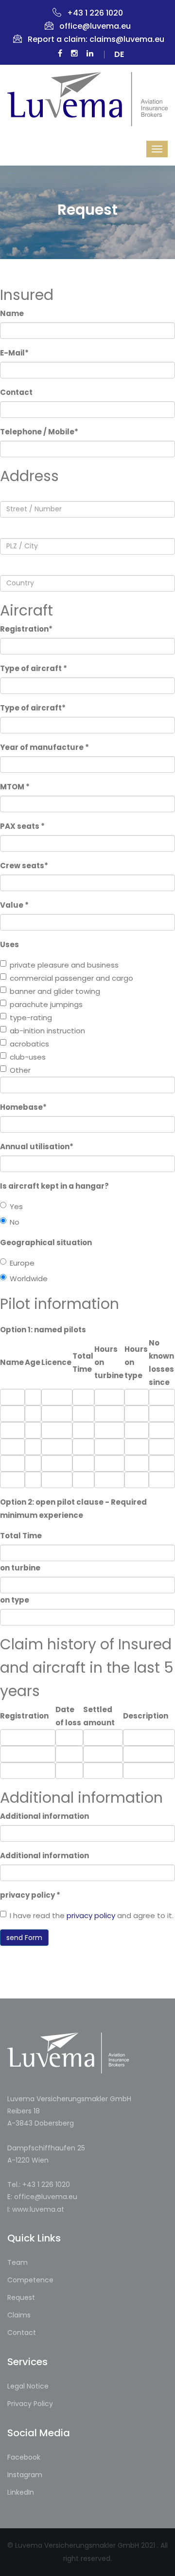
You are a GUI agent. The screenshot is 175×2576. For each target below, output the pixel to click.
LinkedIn (21, 2492)
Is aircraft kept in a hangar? (54, 1186)
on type (15, 1600)
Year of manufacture (44, 747)
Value (14, 905)
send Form (24, 1938)
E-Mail (14, 353)
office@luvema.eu (95, 26)
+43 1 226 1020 (95, 13)
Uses (9, 944)
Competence (30, 2280)
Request (21, 2297)
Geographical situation (46, 1242)
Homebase (23, 1107)
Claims (19, 2315)
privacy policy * (30, 1895)
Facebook (24, 2457)
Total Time (21, 1536)
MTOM (15, 787)
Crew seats (24, 866)
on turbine (20, 1568)
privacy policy (91, 1915)
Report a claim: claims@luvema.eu (96, 39)
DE (119, 55)
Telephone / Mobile (39, 432)
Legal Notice (28, 2386)
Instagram (25, 2475)
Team (17, 2262)
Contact (16, 392)
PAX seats (22, 826)
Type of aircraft (34, 668)
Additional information (44, 1816)
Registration (26, 629)
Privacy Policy (30, 2404)
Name (12, 313)
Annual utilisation (37, 1147)
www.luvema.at (38, 2209)
